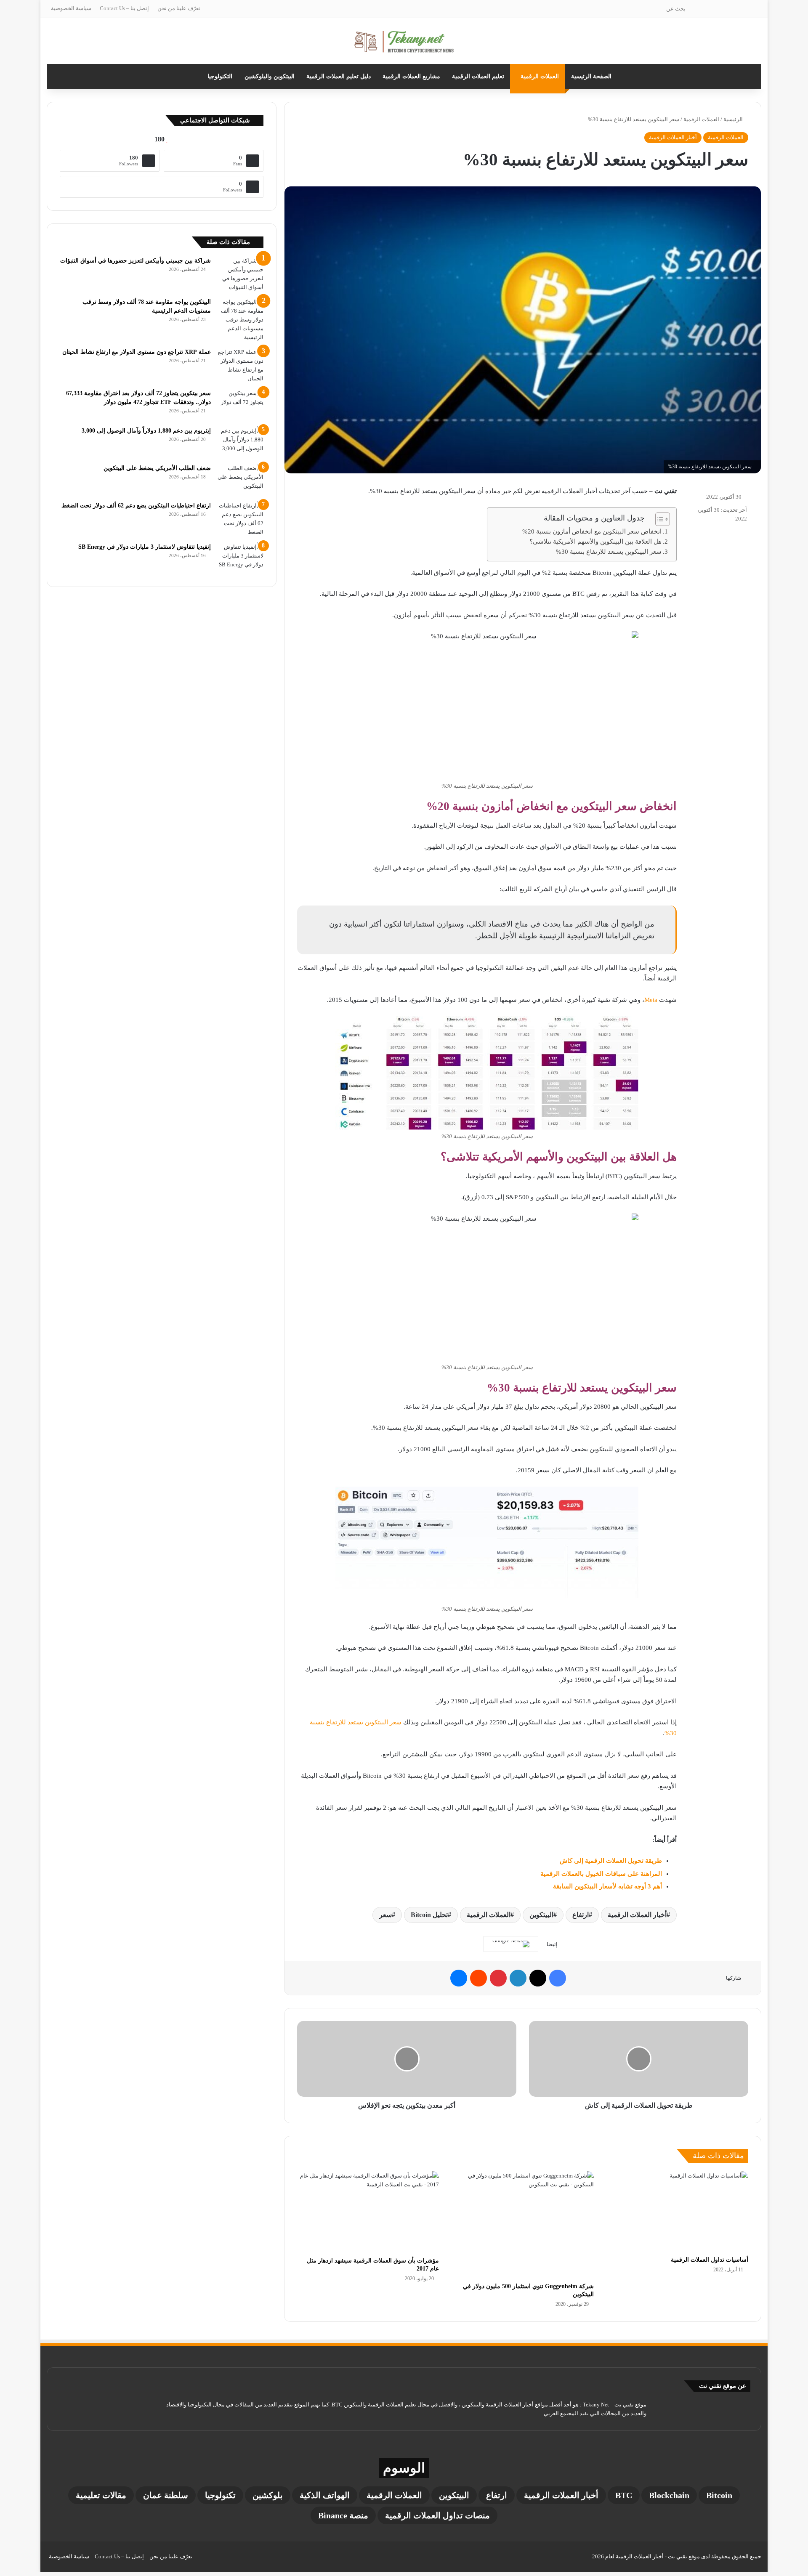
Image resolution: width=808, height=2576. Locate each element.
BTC (624, 2495)
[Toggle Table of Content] (658, 519)
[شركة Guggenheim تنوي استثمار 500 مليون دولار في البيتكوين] (522, 2225)
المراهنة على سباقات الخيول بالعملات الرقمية (601, 1874)
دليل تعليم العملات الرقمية (339, 76)
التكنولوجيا (220, 76)
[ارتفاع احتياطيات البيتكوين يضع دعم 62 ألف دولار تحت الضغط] (240, 519)
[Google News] (511, 1944)
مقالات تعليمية (101, 2495)
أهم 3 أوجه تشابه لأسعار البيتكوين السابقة (607, 1886)
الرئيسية (734, 119)
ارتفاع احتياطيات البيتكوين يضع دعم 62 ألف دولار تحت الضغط (136, 506)
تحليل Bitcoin (429, 1915)
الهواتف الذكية (325, 2495)
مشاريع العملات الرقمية (411, 76)
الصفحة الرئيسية (591, 76)
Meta (651, 1000)
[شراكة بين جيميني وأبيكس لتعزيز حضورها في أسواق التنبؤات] (240, 274)
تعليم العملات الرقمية (478, 76)
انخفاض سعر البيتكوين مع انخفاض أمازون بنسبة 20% (592, 531)
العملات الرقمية (540, 76)
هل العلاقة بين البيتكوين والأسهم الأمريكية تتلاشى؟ (595, 542)
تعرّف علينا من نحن (179, 8)
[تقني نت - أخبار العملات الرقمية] (404, 41)
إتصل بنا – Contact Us (124, 8)
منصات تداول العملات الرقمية (437, 2515)
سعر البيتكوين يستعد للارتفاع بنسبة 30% (609, 552)
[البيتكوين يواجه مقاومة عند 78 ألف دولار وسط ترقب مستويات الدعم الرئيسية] (240, 320)
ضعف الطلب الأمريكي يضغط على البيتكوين (157, 468)
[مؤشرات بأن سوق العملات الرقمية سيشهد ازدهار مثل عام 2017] (368, 2212)
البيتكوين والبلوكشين (270, 76)
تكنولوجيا (220, 2495)
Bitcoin (719, 2495)
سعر (385, 1915)
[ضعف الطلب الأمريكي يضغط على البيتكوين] (240, 479)
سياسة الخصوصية (71, 8)
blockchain (669, 2495)
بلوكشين (268, 2495)
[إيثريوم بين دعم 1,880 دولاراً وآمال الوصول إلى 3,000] (240, 442)
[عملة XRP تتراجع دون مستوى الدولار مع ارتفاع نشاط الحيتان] (240, 365)
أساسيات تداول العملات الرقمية (710, 2260)
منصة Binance (343, 2515)
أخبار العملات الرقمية (673, 137)
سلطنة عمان (166, 2495)
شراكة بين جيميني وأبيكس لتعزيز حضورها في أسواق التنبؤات (136, 261)
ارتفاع (581, 1915)
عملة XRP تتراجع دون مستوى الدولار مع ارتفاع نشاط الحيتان (137, 352)
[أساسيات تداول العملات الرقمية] (677, 2211)
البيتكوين (541, 1915)
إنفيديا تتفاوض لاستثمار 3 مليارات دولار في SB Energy (145, 547)
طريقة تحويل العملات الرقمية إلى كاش (611, 1861)
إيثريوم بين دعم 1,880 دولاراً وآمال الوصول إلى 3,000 (146, 431)
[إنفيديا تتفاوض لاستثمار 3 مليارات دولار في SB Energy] (240, 558)
